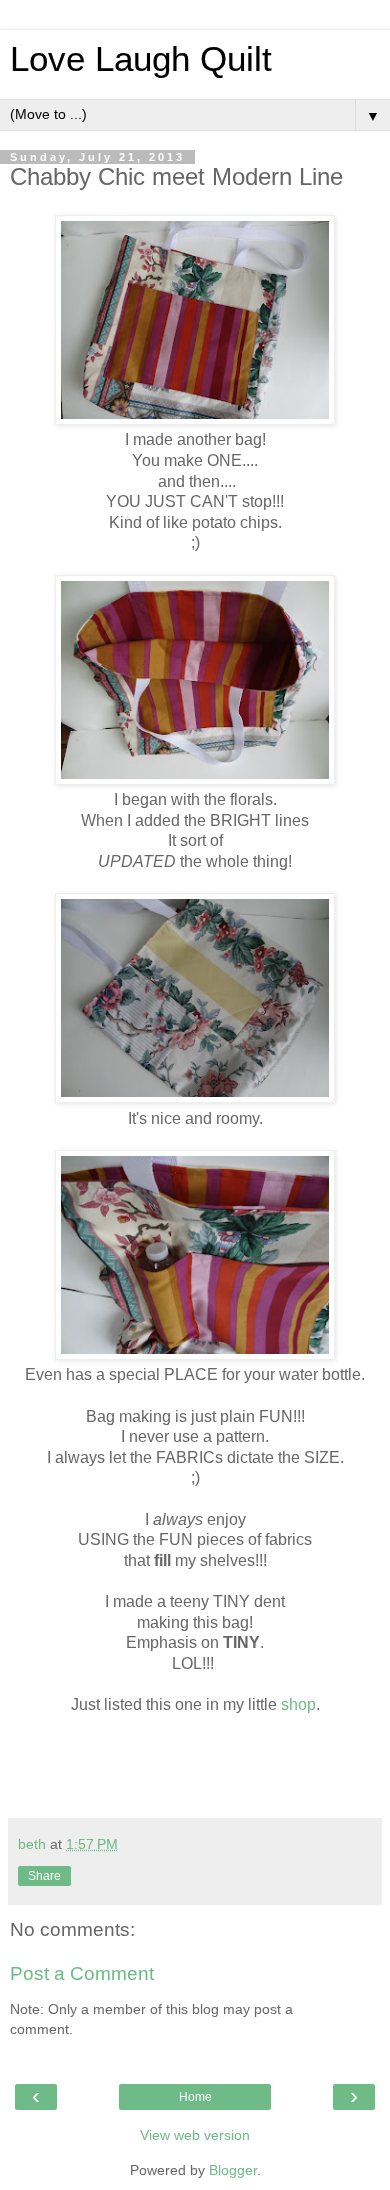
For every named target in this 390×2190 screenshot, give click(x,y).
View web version (195, 2135)
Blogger (233, 2170)
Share (44, 1876)
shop (298, 1704)
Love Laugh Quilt (141, 59)
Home (195, 2097)
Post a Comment (82, 1973)
